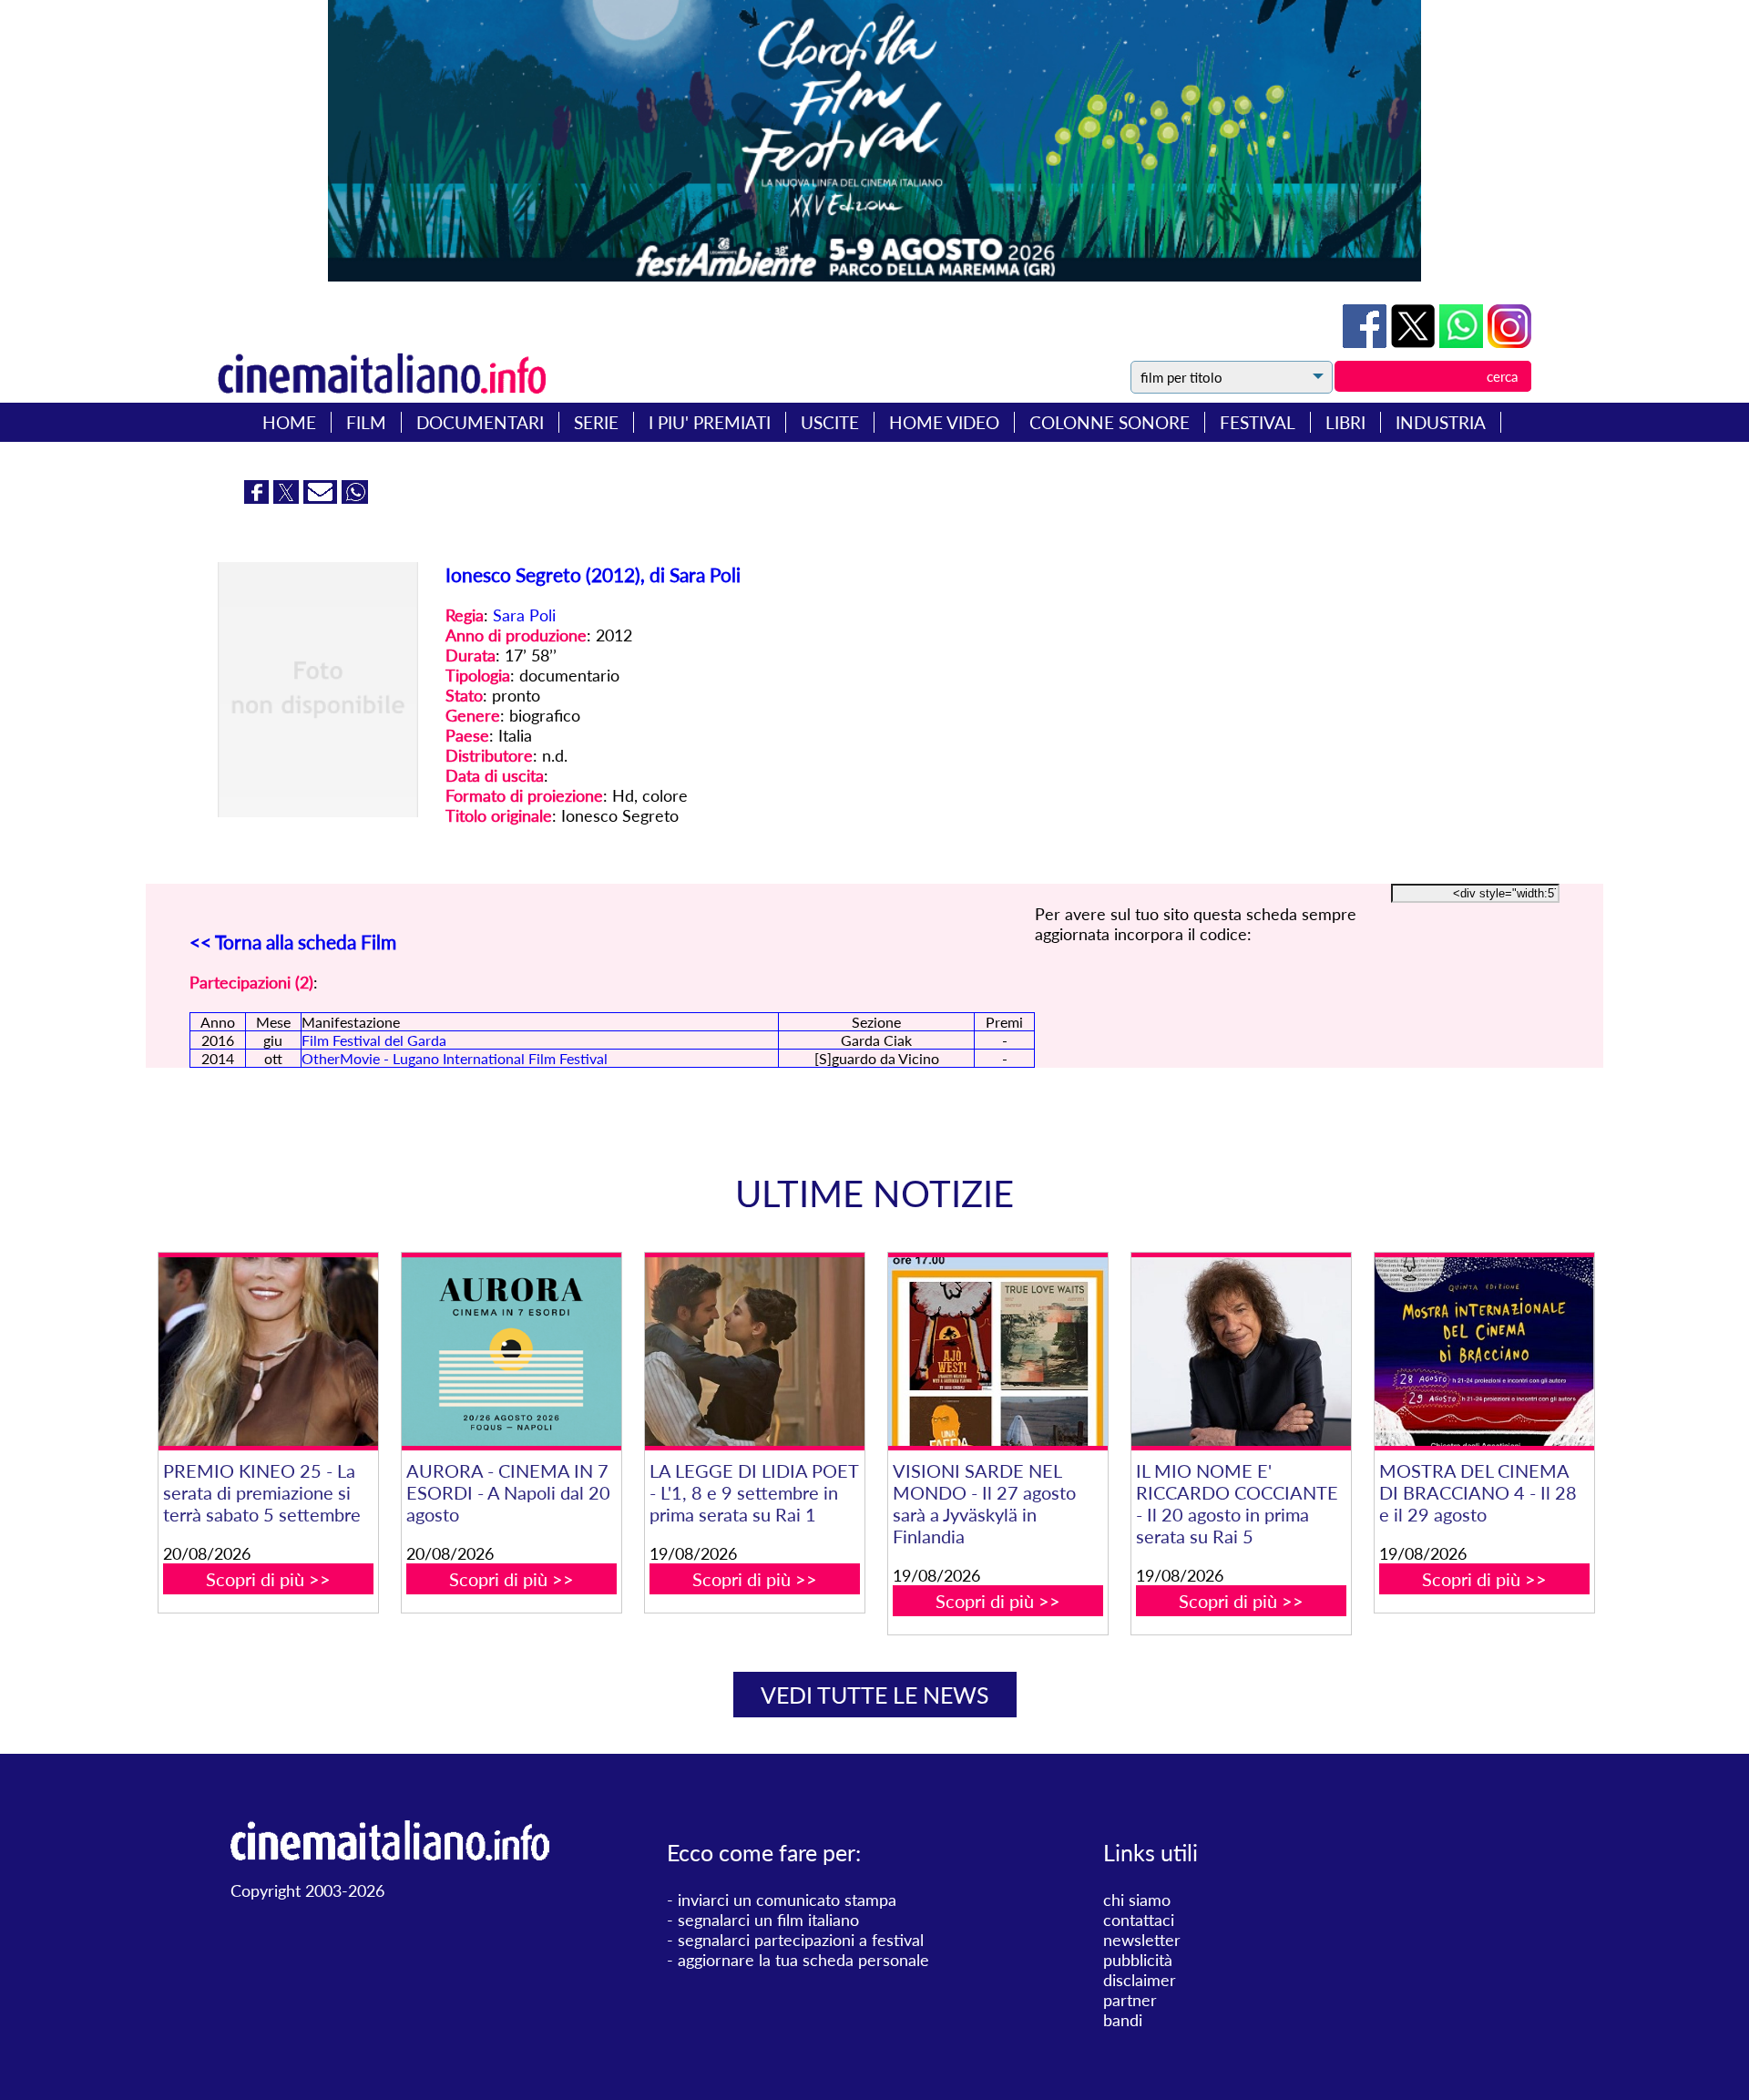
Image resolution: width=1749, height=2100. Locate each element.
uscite (830, 422)
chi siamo (1137, 1900)
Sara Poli (524, 615)
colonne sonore (1110, 422)
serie (596, 422)
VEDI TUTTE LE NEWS (875, 1695)
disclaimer (1140, 1980)
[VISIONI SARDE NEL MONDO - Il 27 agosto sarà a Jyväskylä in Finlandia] (997, 1352)
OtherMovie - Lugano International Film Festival (455, 1058)
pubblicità (1138, 1960)
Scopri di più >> (268, 1579)
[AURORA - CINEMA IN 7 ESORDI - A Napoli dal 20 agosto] (511, 1352)
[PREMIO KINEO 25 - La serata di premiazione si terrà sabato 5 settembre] (268, 1352)
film (366, 422)
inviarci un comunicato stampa (787, 1900)
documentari (480, 422)
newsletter (1142, 1940)
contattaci (1139, 1920)
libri (1345, 422)
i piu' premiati (710, 422)
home (289, 422)
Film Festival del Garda (374, 1040)
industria (1441, 422)
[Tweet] (1415, 342)
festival (1258, 422)
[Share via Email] (322, 497)
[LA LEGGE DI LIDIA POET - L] (754, 1352)
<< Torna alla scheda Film (293, 942)
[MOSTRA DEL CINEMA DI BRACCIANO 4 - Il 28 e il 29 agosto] (1484, 1352)
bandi (1123, 2020)
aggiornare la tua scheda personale (803, 1960)
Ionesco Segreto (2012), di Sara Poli (593, 574)
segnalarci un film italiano (768, 1920)
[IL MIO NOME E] (1241, 1352)
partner (1130, 2000)
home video (944, 422)
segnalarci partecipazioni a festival (801, 1940)
